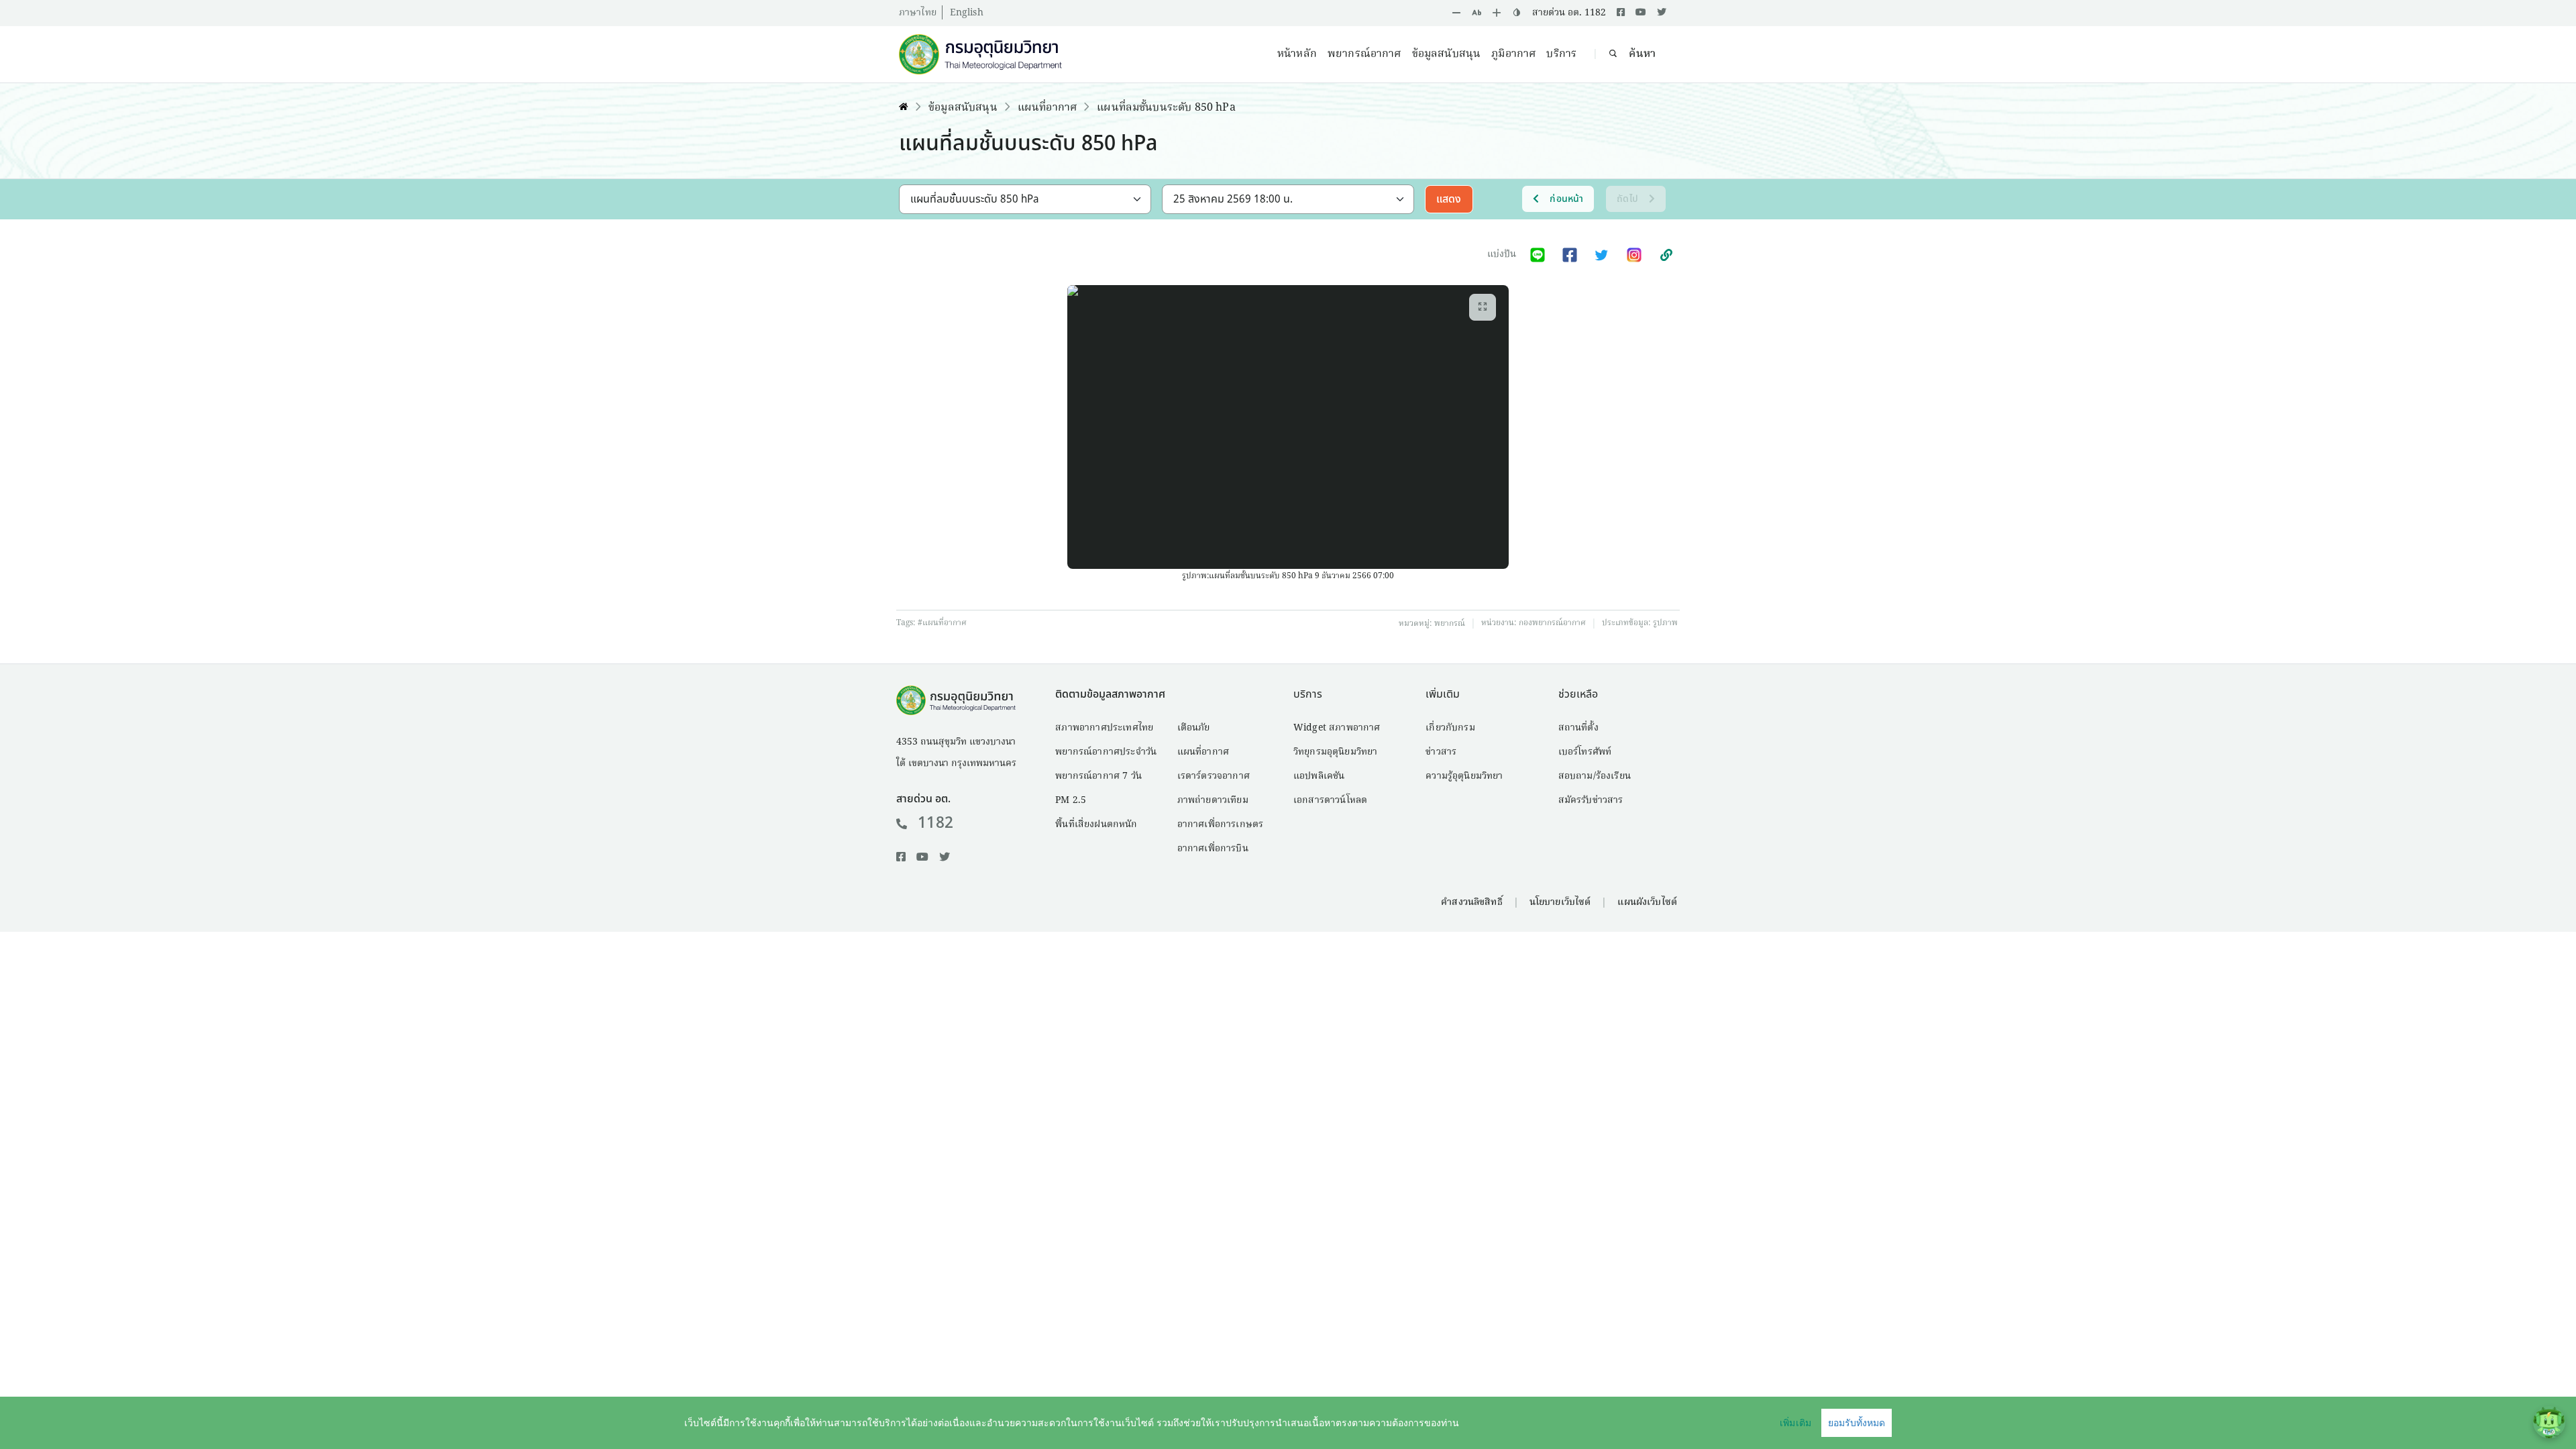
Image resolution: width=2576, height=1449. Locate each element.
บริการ (1561, 54)
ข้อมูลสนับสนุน (1447, 54)
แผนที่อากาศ (1047, 108)
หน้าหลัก (1297, 54)
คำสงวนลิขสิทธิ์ (1471, 902)
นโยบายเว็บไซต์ (1560, 902)
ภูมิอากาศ (1513, 54)
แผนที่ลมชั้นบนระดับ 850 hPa (1166, 108)
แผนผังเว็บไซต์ (1647, 902)
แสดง (1449, 199)
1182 (935, 823)
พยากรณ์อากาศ (1364, 54)
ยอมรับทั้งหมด (1857, 1423)
